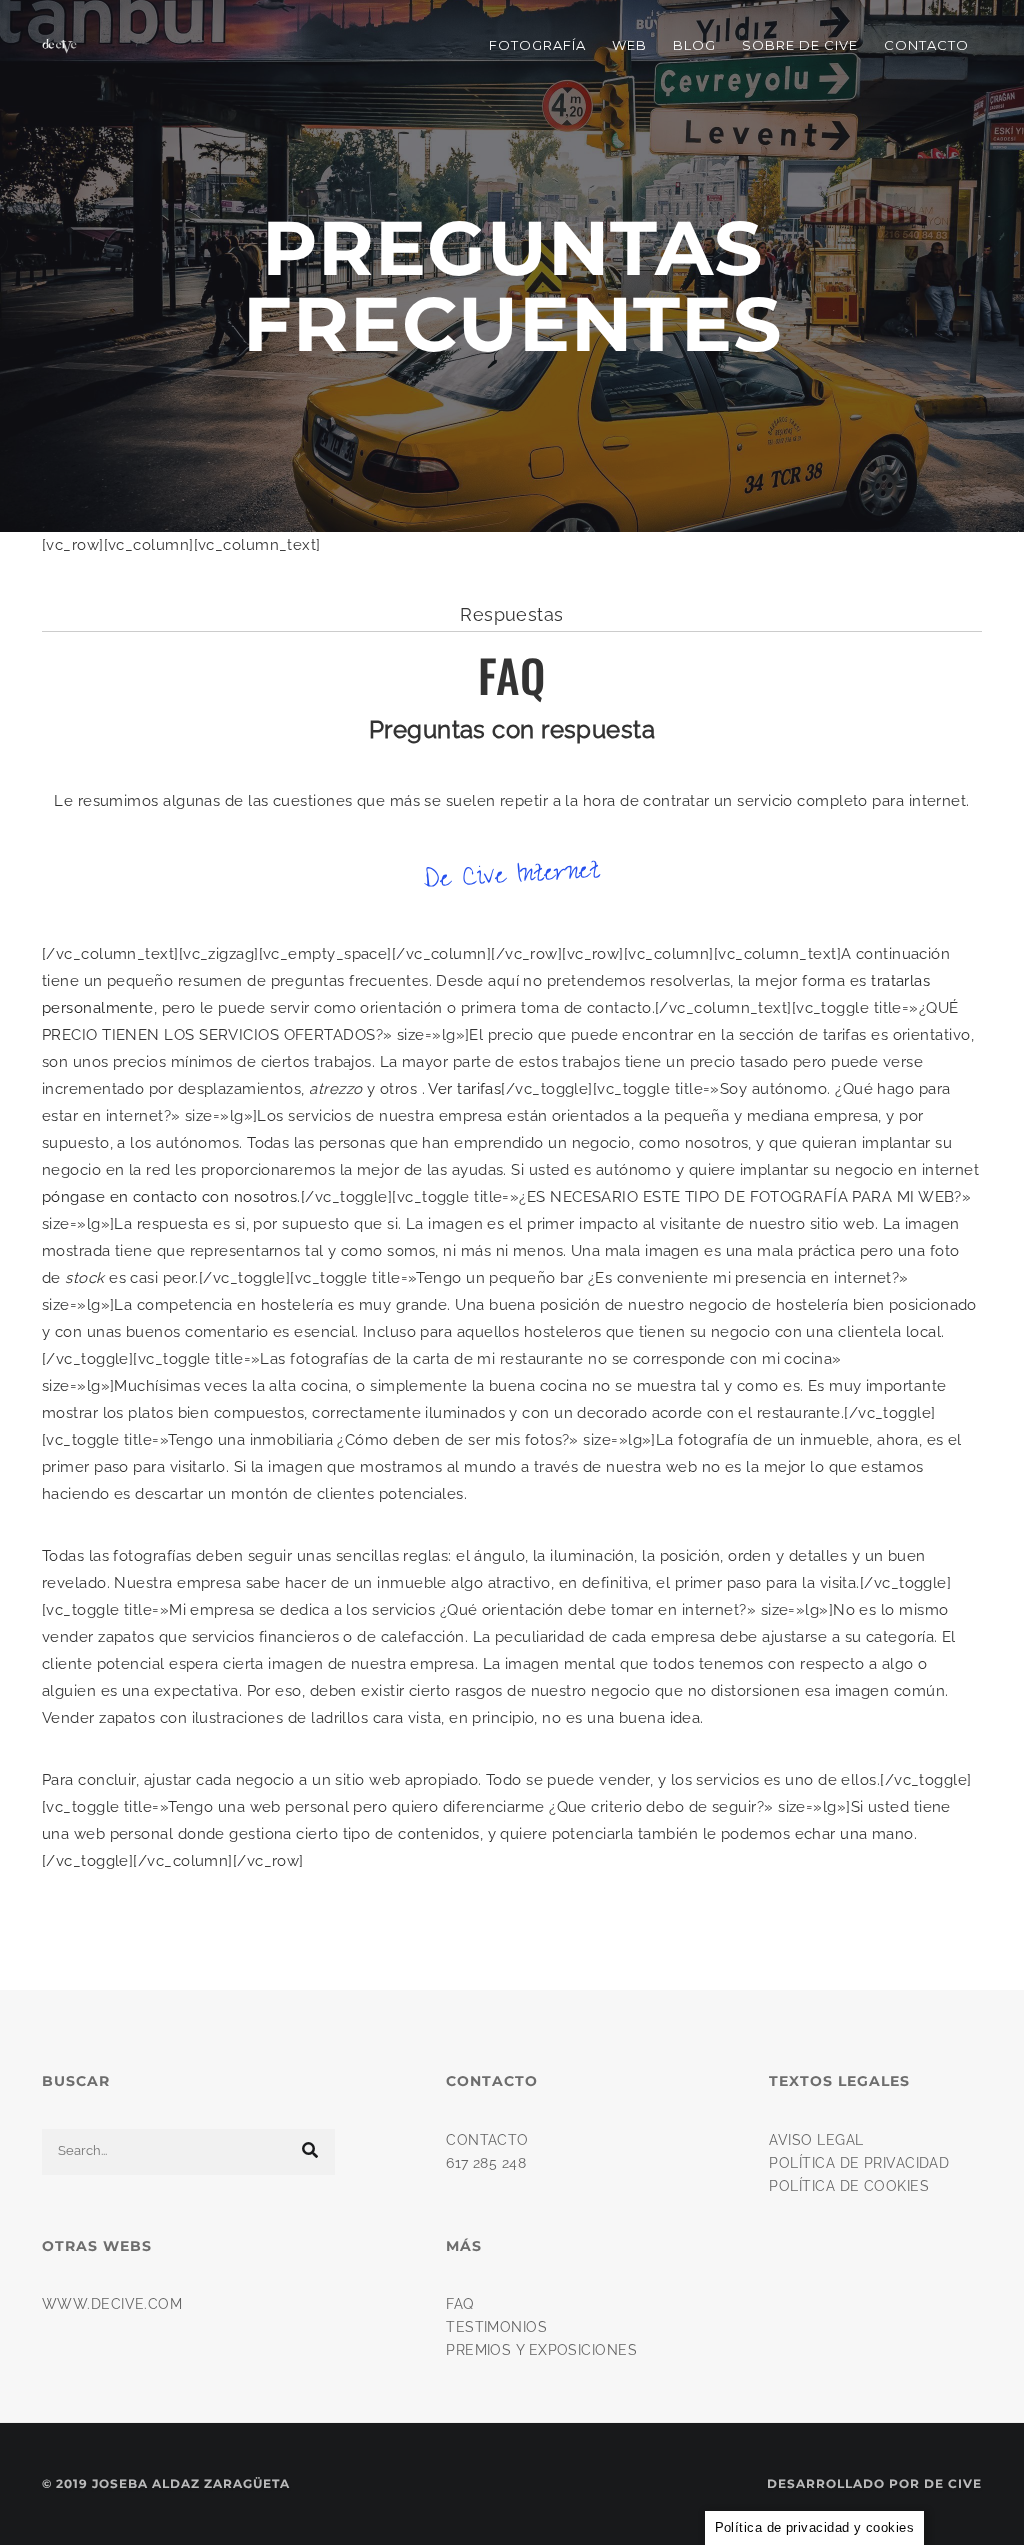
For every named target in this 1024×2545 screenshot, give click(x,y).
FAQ (459, 2304)
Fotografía (537, 45)
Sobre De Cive (800, 45)
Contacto (926, 45)
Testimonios (496, 2327)
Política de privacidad (859, 2163)
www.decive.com (112, 2304)
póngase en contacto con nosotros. (171, 1197)
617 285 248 (486, 2163)
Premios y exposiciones (541, 2350)
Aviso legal (816, 2140)
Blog (694, 45)
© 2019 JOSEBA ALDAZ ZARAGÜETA (166, 2483)
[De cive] (59, 45)
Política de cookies (849, 2186)
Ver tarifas (464, 1089)
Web (629, 45)
